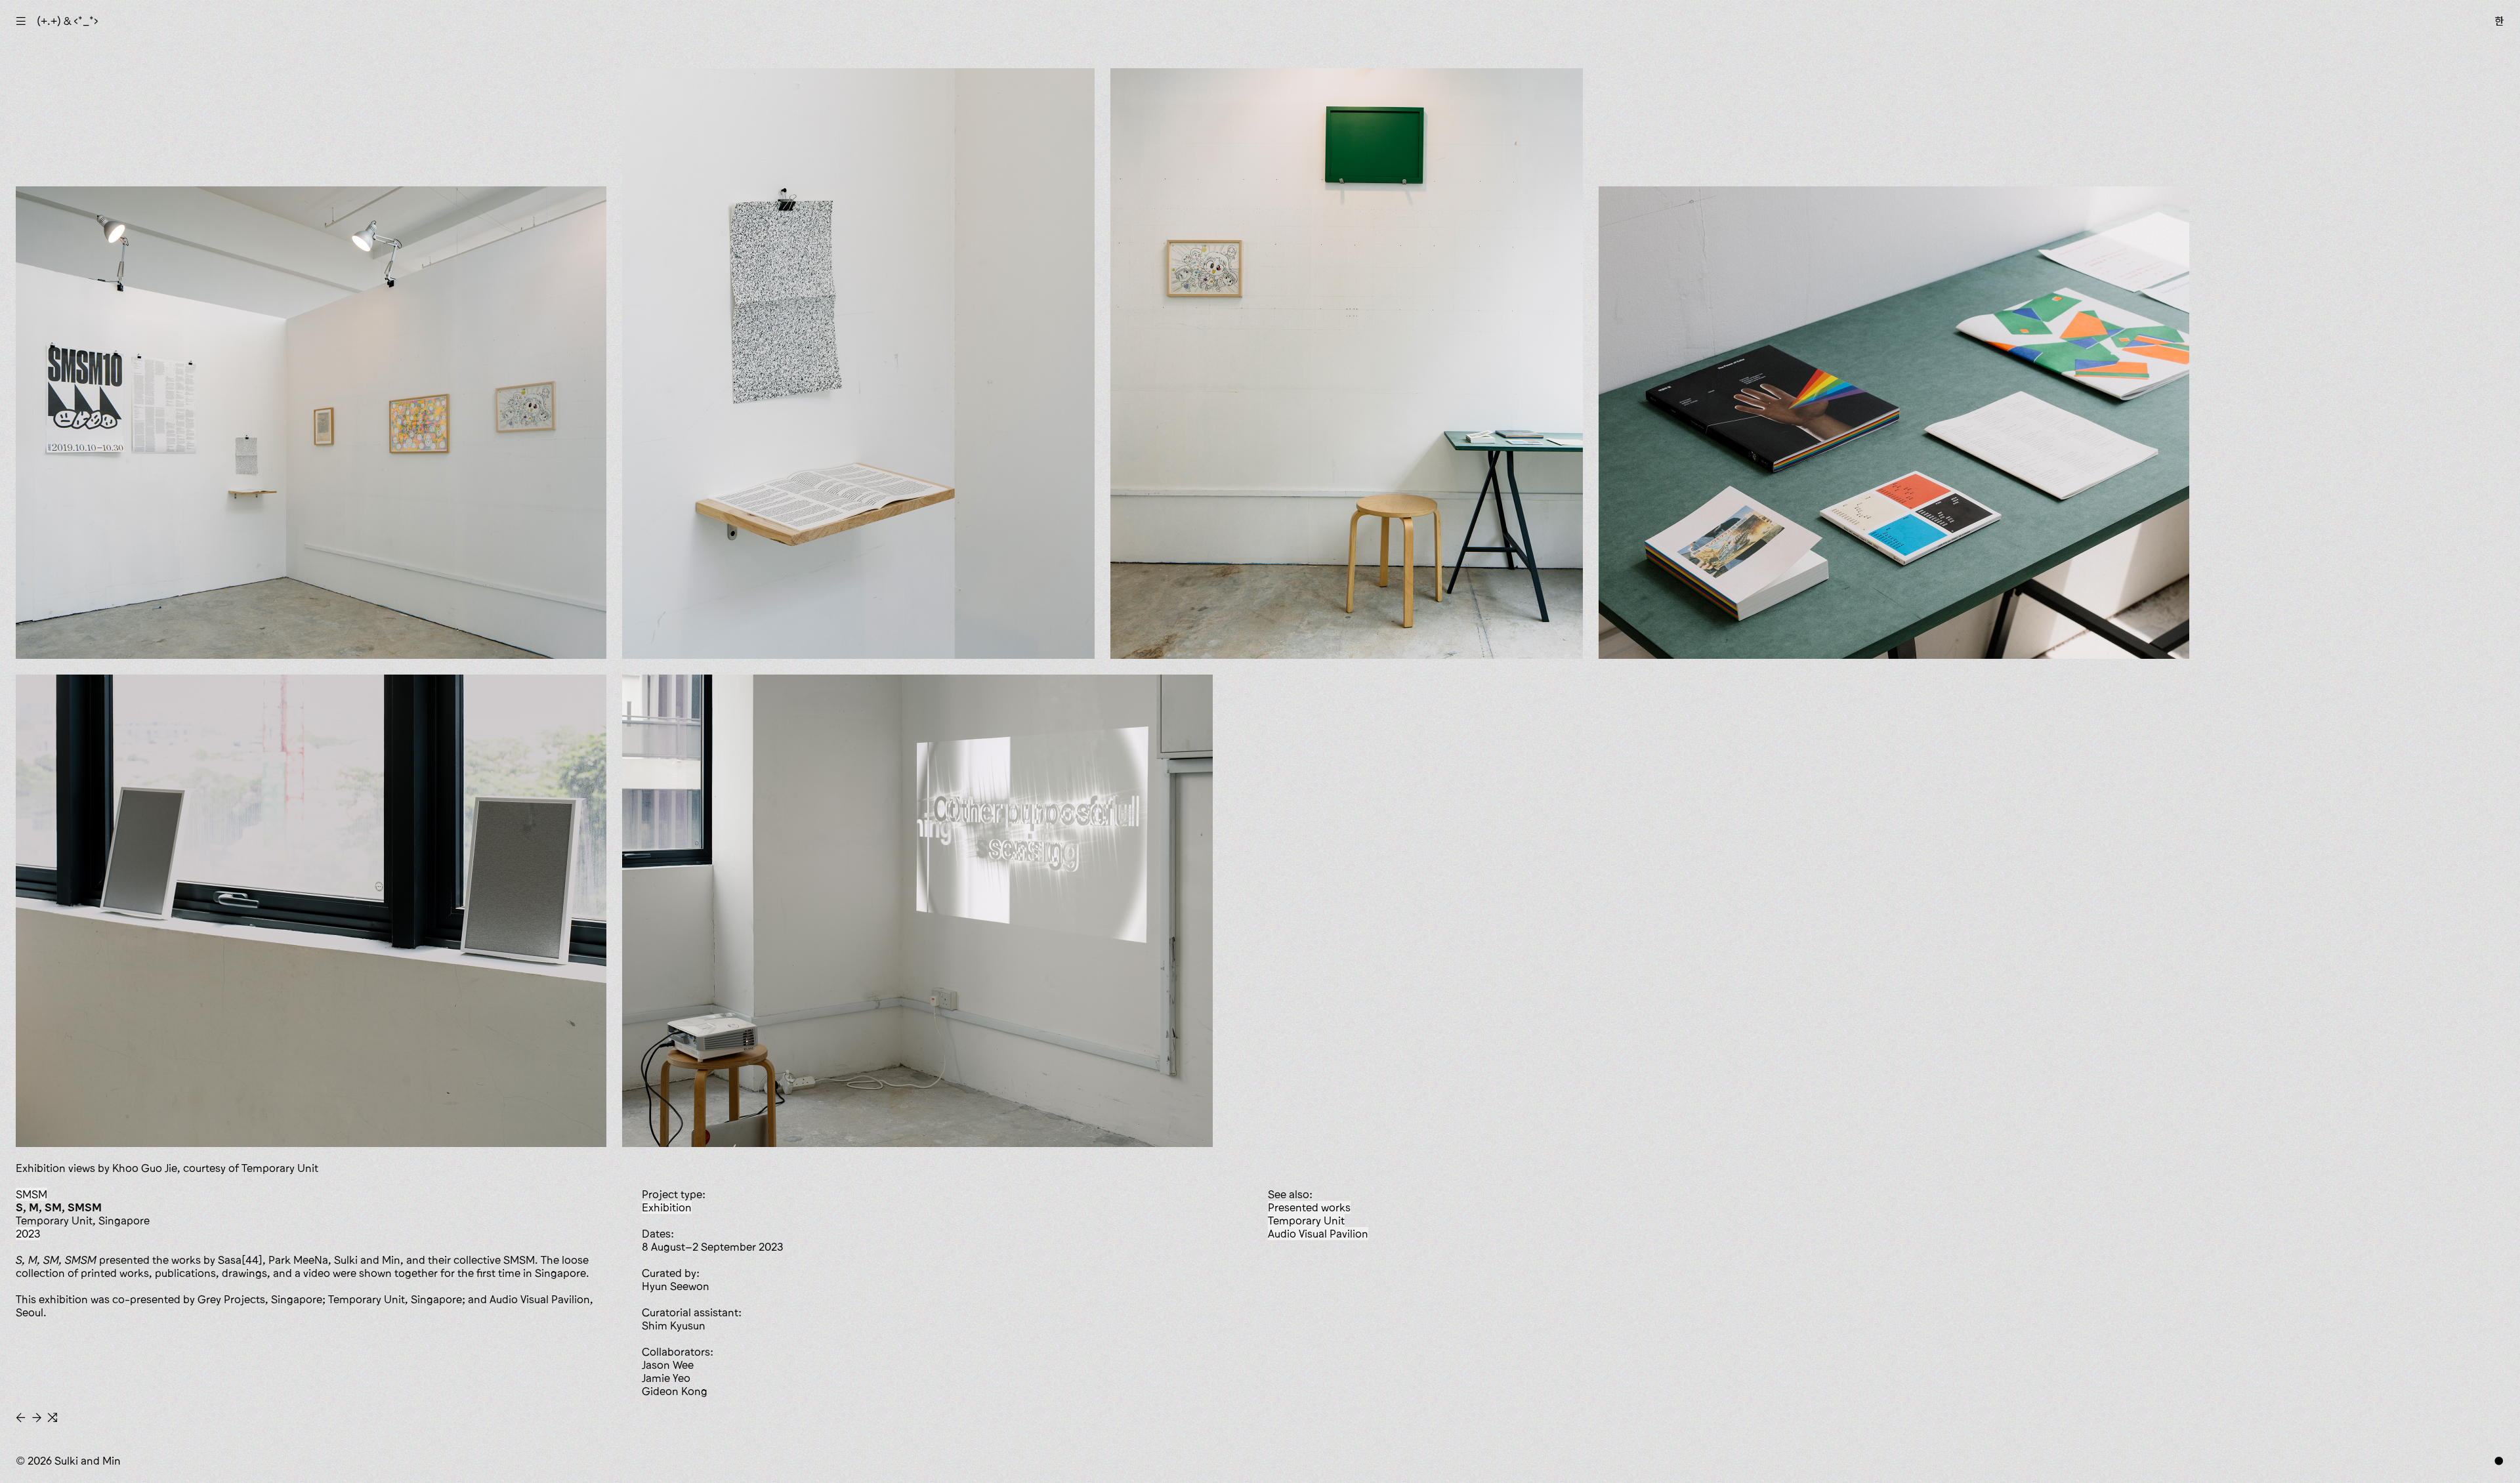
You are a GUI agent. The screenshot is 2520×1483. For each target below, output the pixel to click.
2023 (28, 1234)
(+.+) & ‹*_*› (68, 21)
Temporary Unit (1306, 1221)
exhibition (667, 1207)
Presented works (1309, 1207)
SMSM (31, 1194)
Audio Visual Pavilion (1318, 1234)
